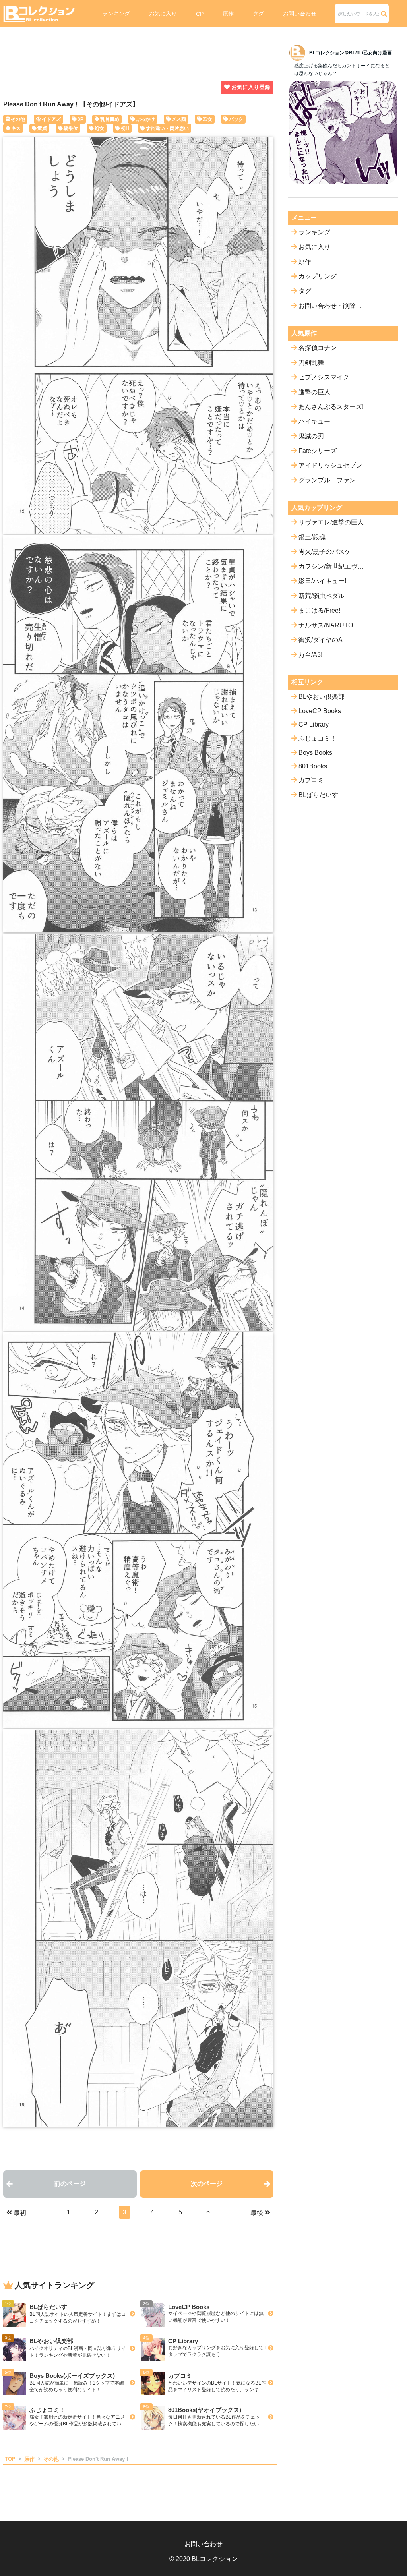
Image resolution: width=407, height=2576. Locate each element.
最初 (20, 2213)
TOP (10, 2459)
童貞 (42, 128)
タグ (258, 14)
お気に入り (163, 14)
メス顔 (179, 119)
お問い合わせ (300, 14)
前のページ (70, 2184)
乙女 (207, 119)
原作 (228, 14)
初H (125, 128)
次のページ (207, 2184)
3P (80, 119)
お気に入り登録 (251, 87)
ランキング (116, 14)
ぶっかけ (145, 119)
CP (200, 14)
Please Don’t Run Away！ (99, 2459)
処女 (99, 128)
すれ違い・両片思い (167, 128)
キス (16, 128)
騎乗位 (71, 128)
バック (236, 119)
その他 (18, 119)
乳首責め (110, 119)
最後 (257, 2213)
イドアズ (51, 119)
